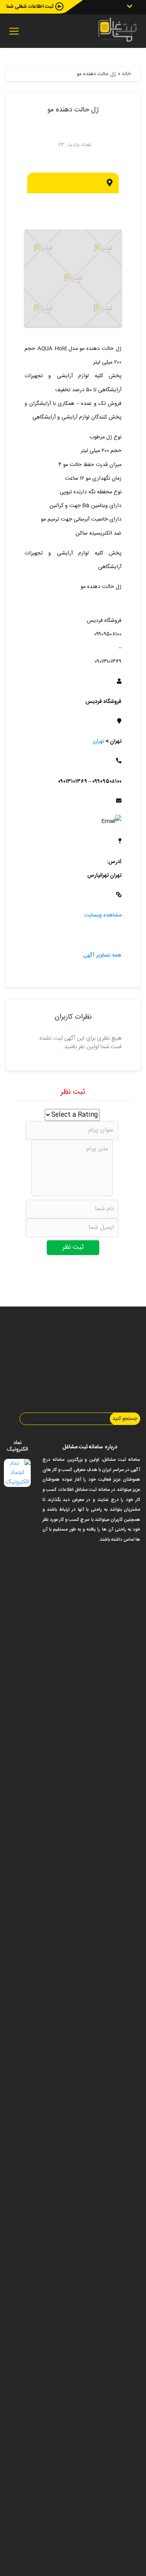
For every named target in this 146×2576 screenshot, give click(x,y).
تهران (99, 742)
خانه (126, 74)
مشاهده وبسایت (103, 915)
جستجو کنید (125, 1419)
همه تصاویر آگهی (102, 955)
